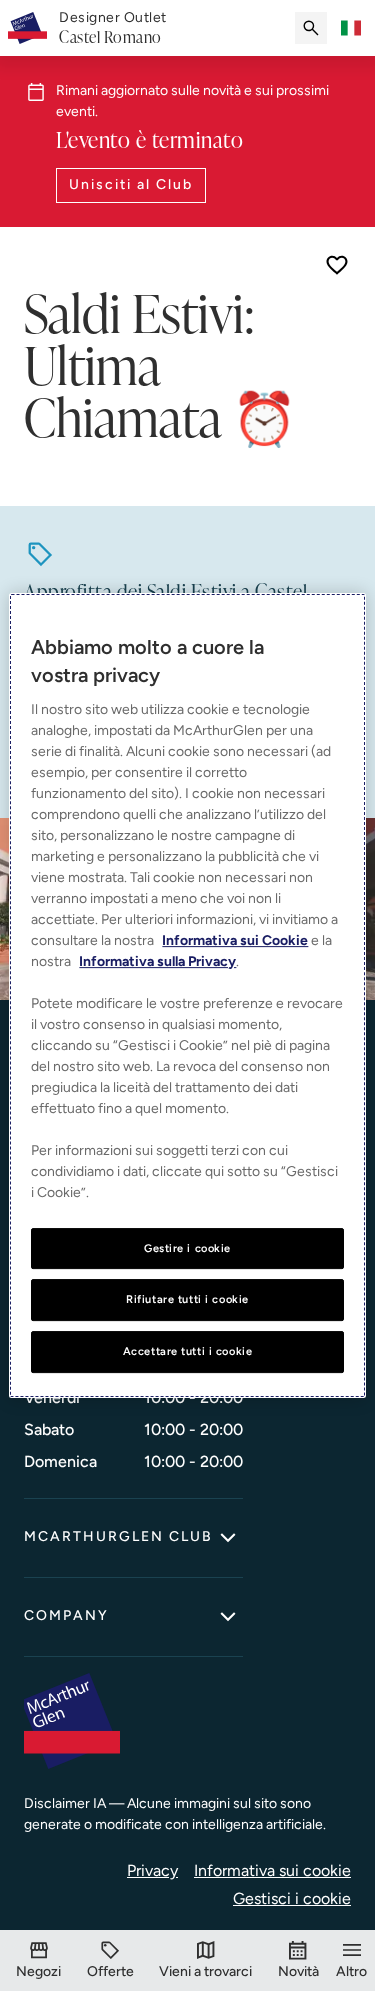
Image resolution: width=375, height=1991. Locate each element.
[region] (187, 996)
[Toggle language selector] (351, 28)
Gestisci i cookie (292, 1898)
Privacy (152, 1870)
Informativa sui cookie (272, 1870)
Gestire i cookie (187, 1248)
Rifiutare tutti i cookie (187, 1300)
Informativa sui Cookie (235, 940)
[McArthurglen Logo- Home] (27, 28)
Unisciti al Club (131, 184)
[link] (113, 28)
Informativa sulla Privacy (157, 961)
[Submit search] (311, 28)
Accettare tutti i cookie (188, 1351)
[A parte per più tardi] (337, 265)
